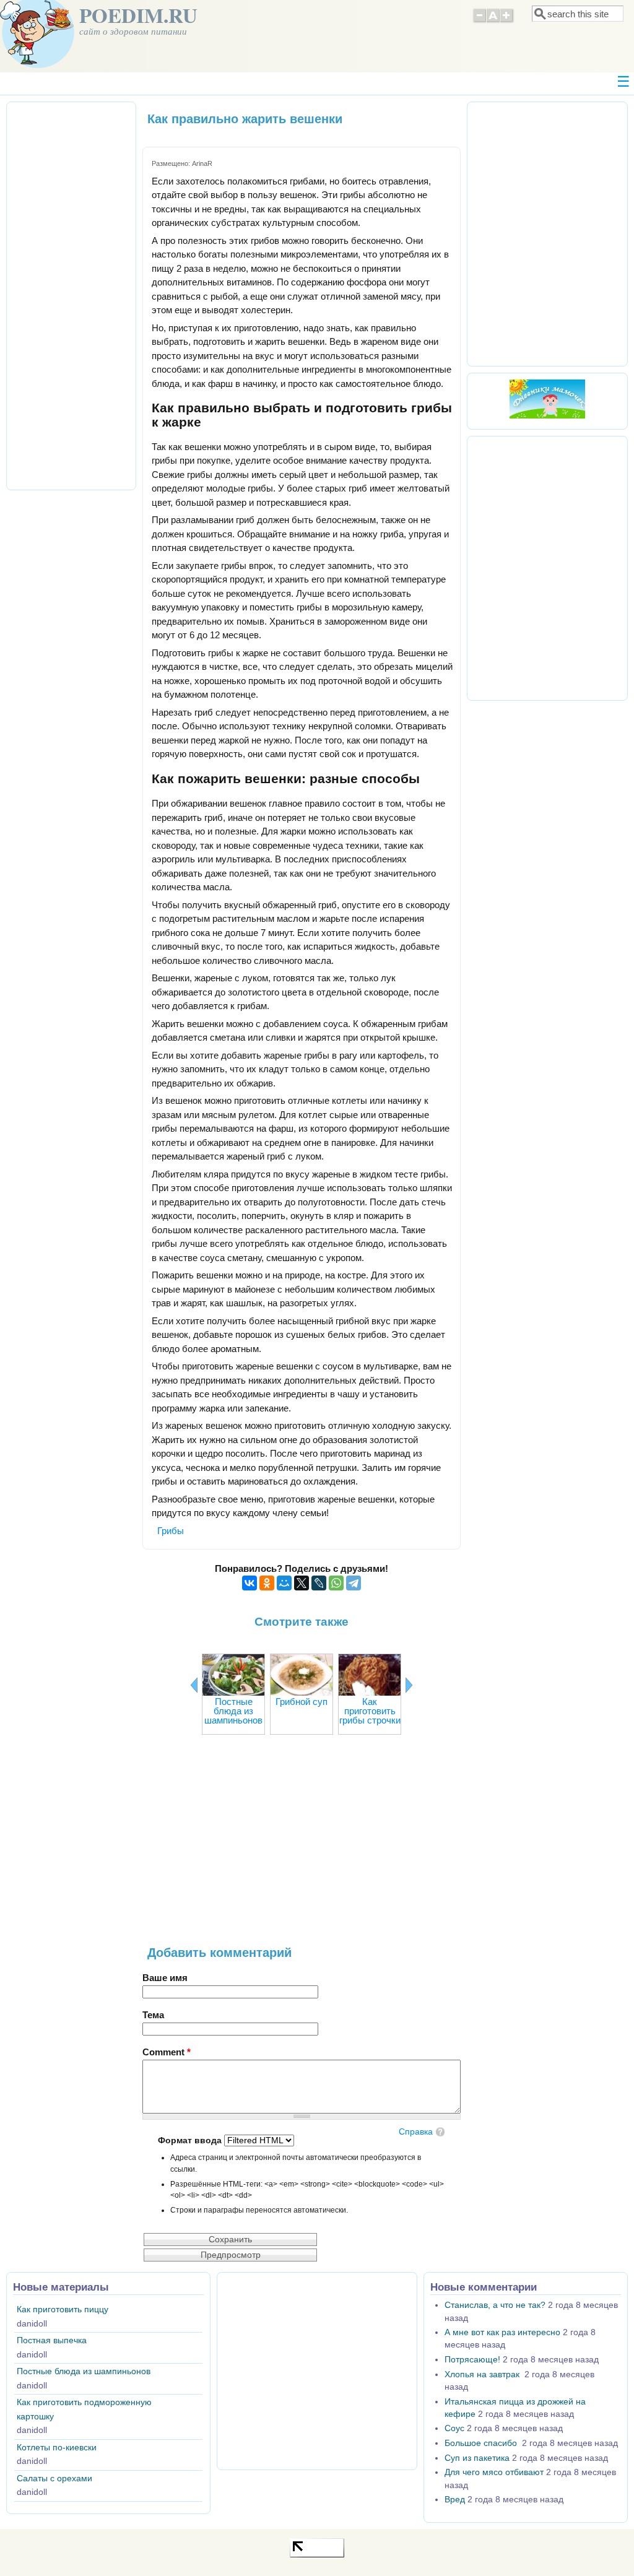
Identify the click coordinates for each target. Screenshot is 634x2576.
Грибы (171, 1531)
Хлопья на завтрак (483, 2374)
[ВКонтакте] (250, 1583)
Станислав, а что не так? (495, 2305)
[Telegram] (354, 1583)
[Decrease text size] (479, 21)
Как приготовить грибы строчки (370, 1711)
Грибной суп (302, 1702)
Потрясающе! (472, 2360)
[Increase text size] (507, 21)
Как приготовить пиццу (63, 2309)
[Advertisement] (302, 1846)
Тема (153, 2015)
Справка (416, 2132)
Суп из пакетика (477, 2458)
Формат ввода (191, 2140)
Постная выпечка (52, 2340)
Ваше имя (165, 1978)
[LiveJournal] (319, 1583)
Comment (167, 2052)
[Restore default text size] (493, 21)
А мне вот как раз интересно (502, 2332)
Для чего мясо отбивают (494, 2472)
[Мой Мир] (284, 1583)
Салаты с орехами (54, 2478)
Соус (454, 2428)
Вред (455, 2500)
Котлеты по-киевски (57, 2448)
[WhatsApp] (336, 1583)
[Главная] (37, 65)
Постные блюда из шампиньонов (233, 1711)
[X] (302, 1583)
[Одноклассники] (267, 1583)
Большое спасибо (482, 2443)
